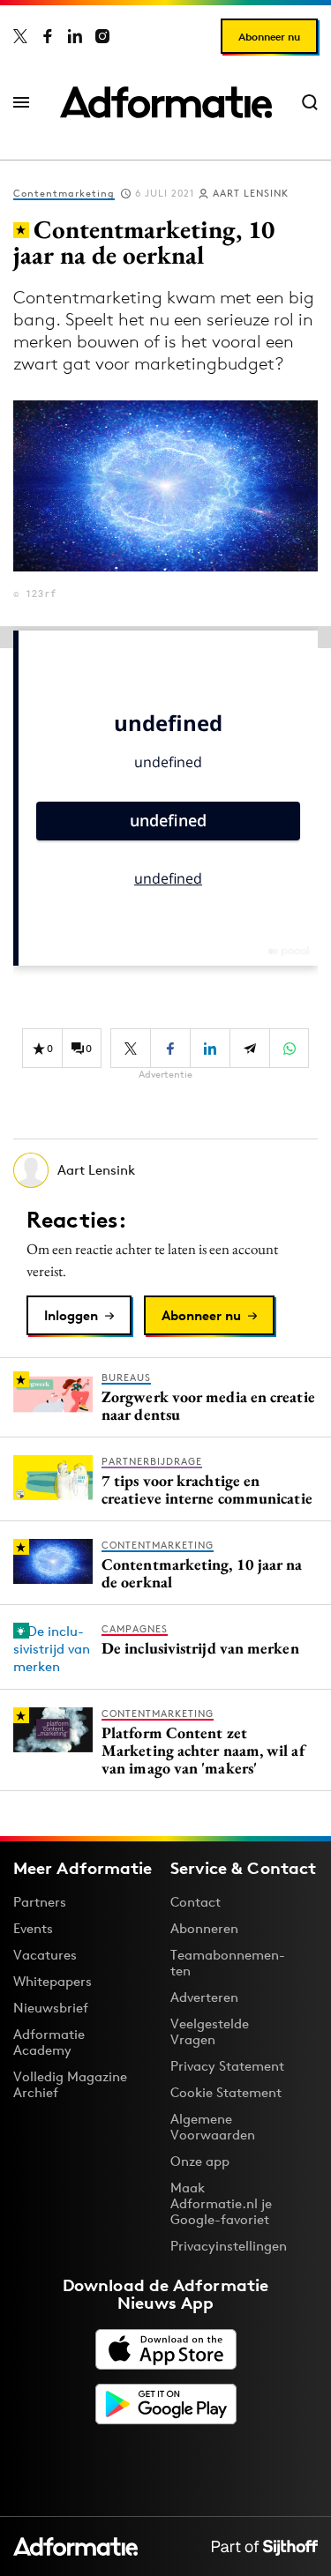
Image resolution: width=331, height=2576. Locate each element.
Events (33, 1928)
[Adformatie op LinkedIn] (75, 36)
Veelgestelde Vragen (210, 2031)
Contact (196, 1902)
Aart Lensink (251, 193)
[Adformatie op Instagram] (102, 36)
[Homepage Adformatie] (166, 102)
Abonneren (204, 1928)
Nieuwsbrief (51, 2008)
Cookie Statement (226, 2092)
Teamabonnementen (228, 1963)
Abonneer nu (269, 37)
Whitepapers (53, 1981)
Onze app (200, 2161)
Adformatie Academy (49, 2042)
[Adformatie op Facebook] (48, 36)
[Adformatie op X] (20, 36)
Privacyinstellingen (229, 2246)
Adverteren (204, 1997)
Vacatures (45, 1955)
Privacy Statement (227, 2066)
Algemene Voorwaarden (213, 2127)
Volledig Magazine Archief (70, 2084)
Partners (40, 1902)
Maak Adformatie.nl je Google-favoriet (221, 2203)
